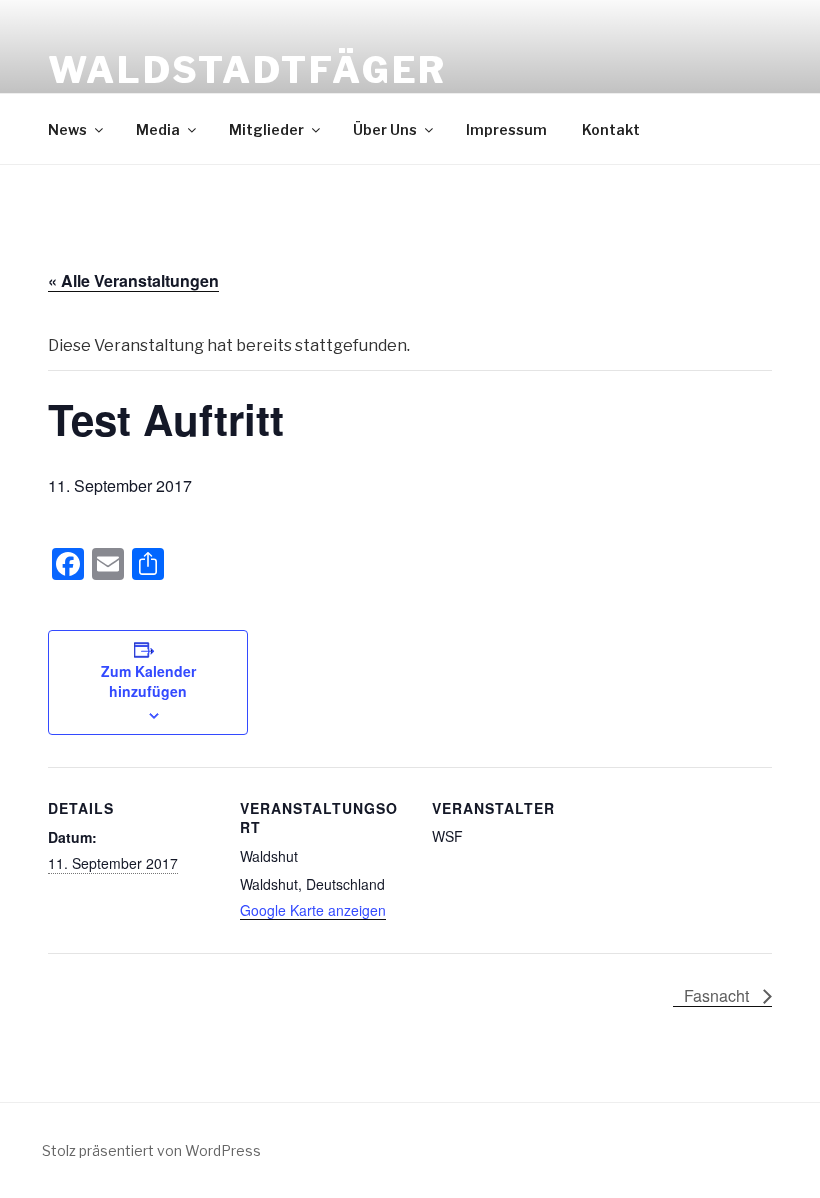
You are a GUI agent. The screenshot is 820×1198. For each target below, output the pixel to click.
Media (158, 129)
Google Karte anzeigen (313, 910)
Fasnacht (718, 995)
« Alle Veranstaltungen (133, 280)
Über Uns (385, 129)
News (67, 129)
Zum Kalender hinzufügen (148, 681)
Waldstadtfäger (247, 70)
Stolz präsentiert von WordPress (151, 1150)
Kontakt (611, 129)
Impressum (506, 129)
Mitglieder (266, 129)
